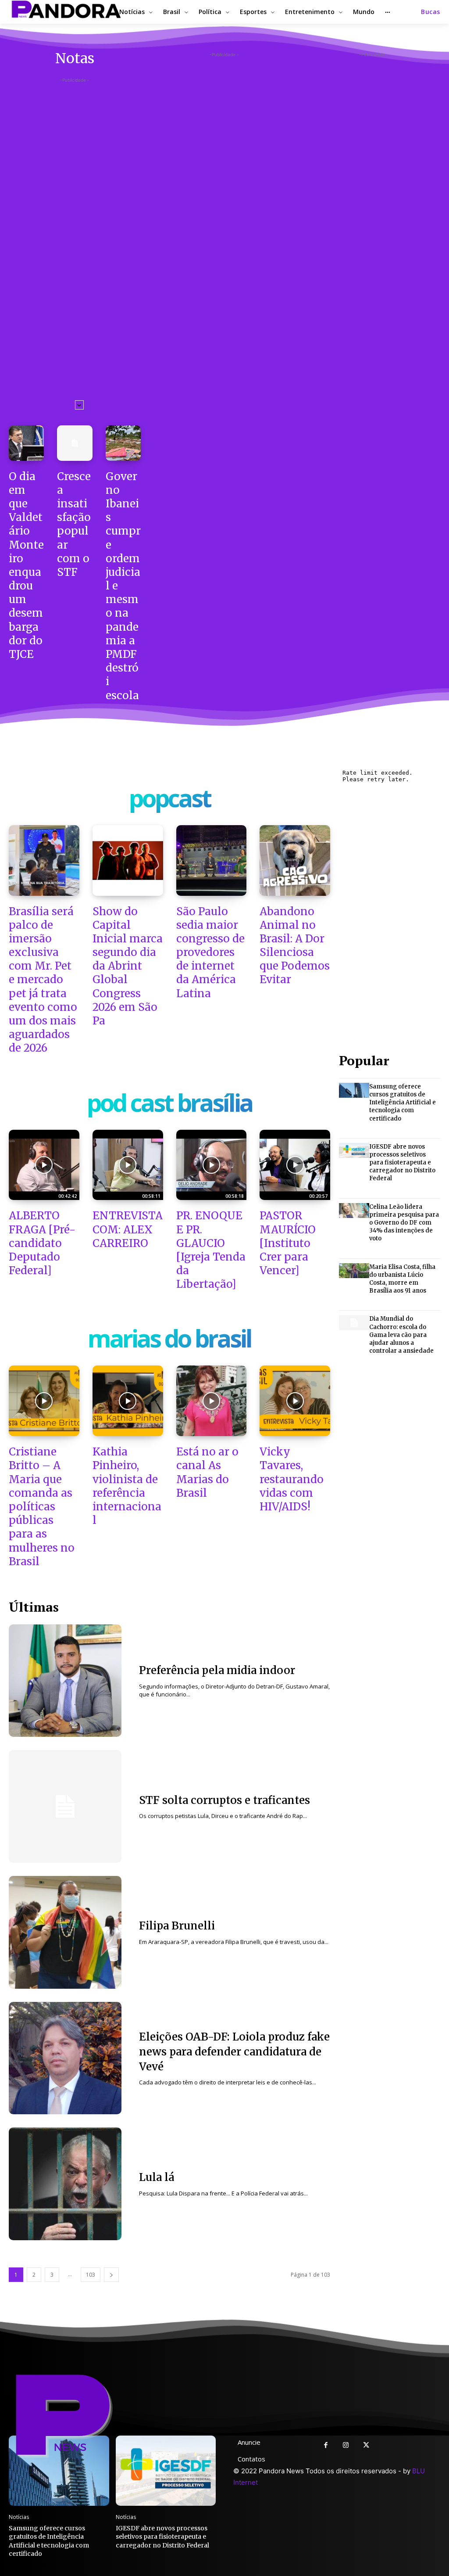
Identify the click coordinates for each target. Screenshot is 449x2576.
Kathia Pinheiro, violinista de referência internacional (127, 1486)
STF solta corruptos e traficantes (224, 1800)
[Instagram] (346, 2446)
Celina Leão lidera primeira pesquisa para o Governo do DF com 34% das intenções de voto (404, 1223)
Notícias (19, 2517)
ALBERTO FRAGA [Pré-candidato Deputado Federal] (42, 1243)
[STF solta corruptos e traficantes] (65, 1806)
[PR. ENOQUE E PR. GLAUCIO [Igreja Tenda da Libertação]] (212, 1165)
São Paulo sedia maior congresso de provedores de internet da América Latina (210, 952)
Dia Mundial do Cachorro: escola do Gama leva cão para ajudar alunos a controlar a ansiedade (401, 1335)
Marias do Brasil (169, 1340)
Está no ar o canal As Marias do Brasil (207, 1472)
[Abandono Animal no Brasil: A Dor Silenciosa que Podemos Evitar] (295, 860)
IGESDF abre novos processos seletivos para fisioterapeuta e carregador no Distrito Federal (402, 1163)
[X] (366, 2446)
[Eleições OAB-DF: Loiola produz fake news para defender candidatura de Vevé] (65, 2058)
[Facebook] (326, 2446)
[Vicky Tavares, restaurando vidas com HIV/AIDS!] (295, 1401)
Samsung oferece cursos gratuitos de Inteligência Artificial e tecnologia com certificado (403, 1103)
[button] (431, 12)
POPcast (170, 800)
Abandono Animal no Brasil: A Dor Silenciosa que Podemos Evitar (295, 946)
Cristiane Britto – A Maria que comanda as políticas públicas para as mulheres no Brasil (42, 1507)
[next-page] (111, 2275)
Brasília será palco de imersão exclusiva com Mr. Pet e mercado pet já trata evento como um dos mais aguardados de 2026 (43, 980)
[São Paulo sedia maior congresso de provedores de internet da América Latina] (212, 860)
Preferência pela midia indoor (217, 1670)
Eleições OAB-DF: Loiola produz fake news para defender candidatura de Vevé (234, 2051)
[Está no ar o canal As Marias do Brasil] (212, 1401)
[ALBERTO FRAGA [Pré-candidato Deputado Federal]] (44, 1165)
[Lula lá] (65, 2184)
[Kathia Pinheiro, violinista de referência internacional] (128, 1401)
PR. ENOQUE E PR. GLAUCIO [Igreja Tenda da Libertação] (211, 1250)
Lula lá (157, 2177)
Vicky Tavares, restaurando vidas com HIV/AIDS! (292, 1479)
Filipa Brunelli (177, 1926)
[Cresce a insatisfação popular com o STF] (75, 443)
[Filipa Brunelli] (65, 1932)
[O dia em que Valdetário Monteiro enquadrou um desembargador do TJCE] (26, 443)
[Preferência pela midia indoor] (65, 1681)
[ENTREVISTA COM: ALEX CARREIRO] (128, 1165)
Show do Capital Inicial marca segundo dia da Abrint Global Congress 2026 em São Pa (128, 966)
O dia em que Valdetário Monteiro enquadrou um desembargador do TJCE (26, 565)
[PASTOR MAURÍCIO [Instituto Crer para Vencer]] (295, 1165)
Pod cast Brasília (169, 1105)
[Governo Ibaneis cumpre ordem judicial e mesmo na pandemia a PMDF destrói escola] (123, 443)
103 (91, 2275)
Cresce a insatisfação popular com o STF (74, 524)
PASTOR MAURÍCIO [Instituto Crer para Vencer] (288, 1243)
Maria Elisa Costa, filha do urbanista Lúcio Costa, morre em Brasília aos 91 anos (402, 1279)
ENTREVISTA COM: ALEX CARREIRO (128, 1229)
